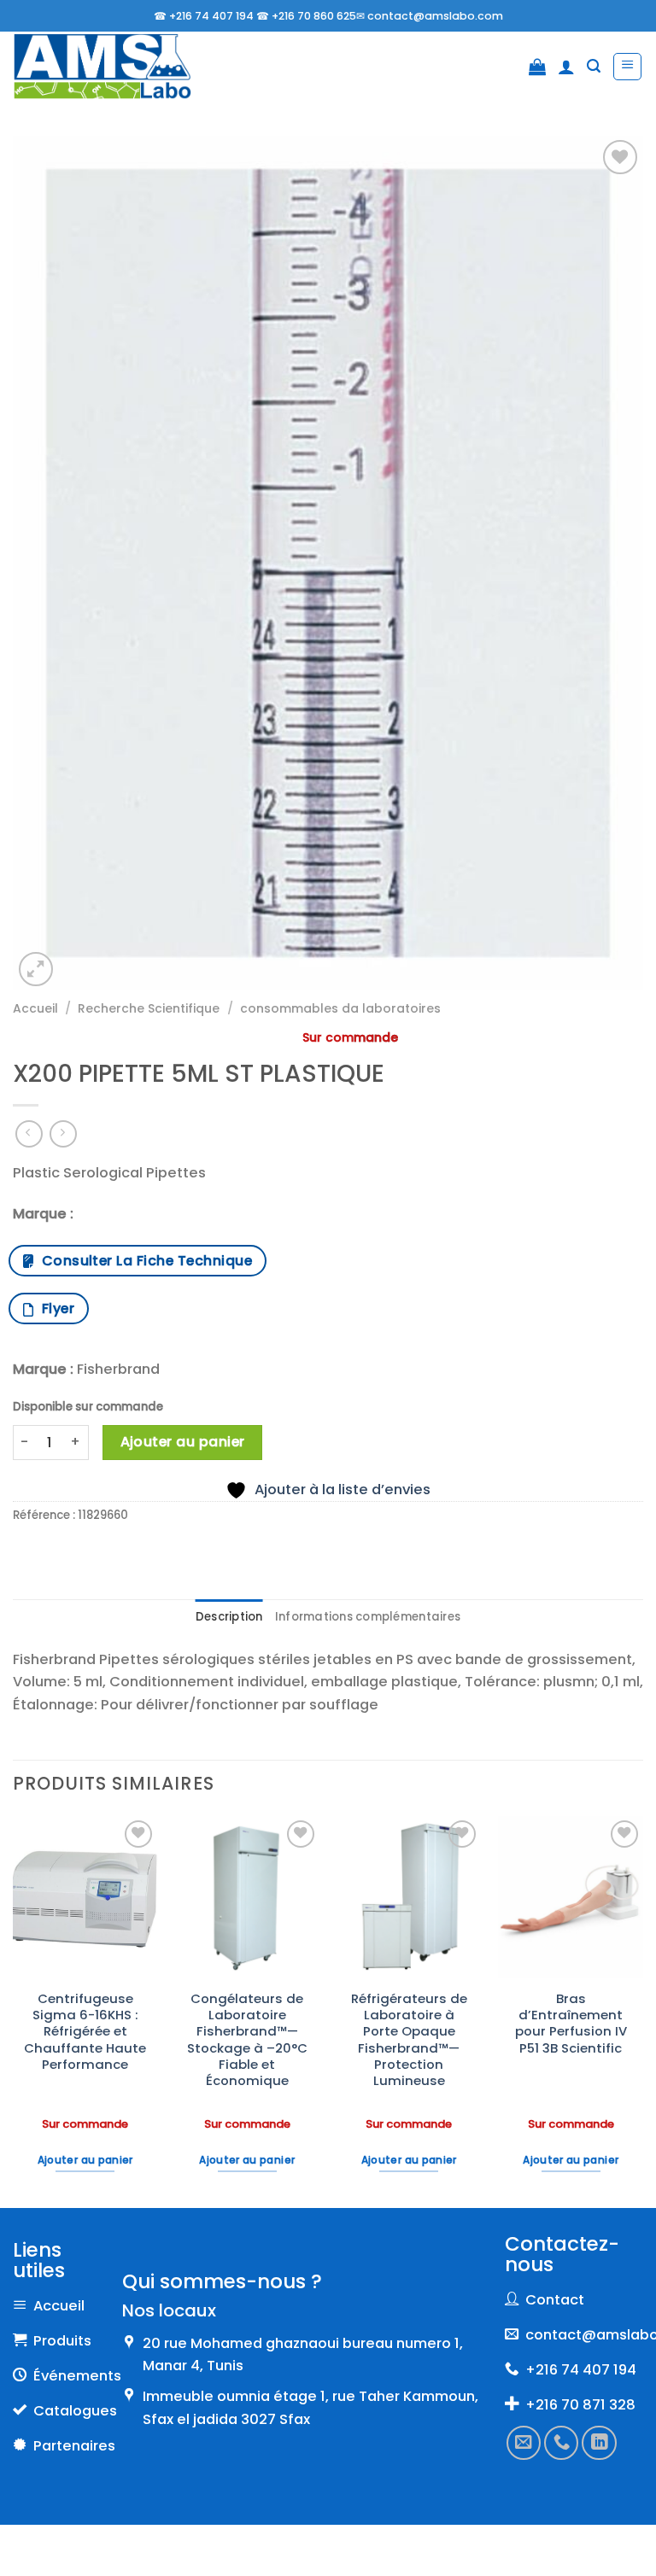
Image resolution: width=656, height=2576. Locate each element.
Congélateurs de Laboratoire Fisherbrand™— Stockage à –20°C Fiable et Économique (247, 2040)
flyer (54, 1308)
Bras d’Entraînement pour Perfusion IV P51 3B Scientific (571, 2023)
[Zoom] (36, 969)
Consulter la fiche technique (143, 1261)
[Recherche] (594, 66)
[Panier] (537, 67)
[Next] (642, 2010)
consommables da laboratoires (340, 1008)
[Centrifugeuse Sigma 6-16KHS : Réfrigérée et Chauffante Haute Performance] (85, 1897)
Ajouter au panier (183, 1442)
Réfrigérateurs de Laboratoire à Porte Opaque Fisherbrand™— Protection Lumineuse (409, 2040)
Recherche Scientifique (149, 1008)
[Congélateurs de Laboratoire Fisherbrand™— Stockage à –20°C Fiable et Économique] (247, 1897)
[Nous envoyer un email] (524, 2442)
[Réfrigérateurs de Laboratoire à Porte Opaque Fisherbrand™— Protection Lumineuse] (409, 1897)
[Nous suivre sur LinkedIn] (599, 2442)
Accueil (35, 1008)
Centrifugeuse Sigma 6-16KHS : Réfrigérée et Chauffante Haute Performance (85, 2031)
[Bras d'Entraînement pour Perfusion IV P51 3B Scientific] (571, 1897)
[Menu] (627, 67)
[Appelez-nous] (561, 2442)
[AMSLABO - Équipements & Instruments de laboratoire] (102, 67)
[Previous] (14, 2010)
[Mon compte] (566, 67)
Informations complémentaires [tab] (368, 1617)
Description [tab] (229, 1617)
